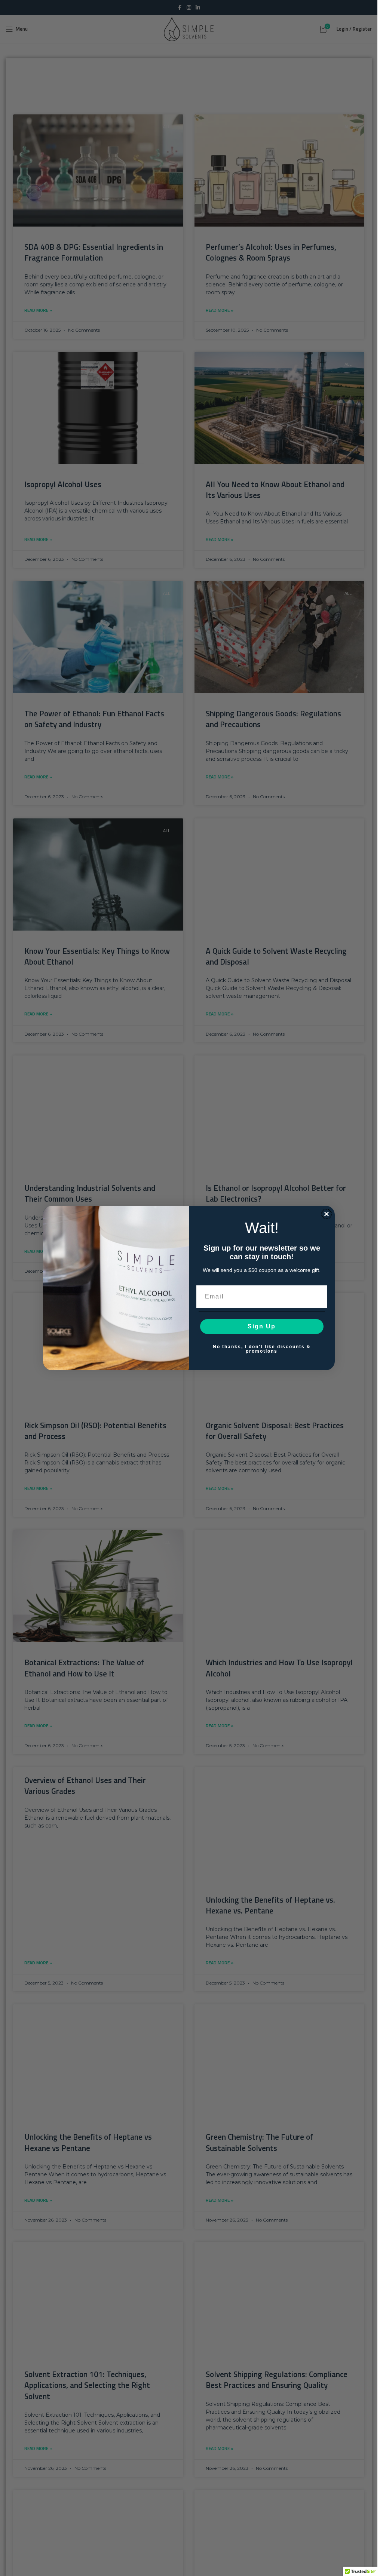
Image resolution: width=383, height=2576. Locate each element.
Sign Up (262, 1326)
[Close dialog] (327, 1214)
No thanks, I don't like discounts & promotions (262, 1349)
